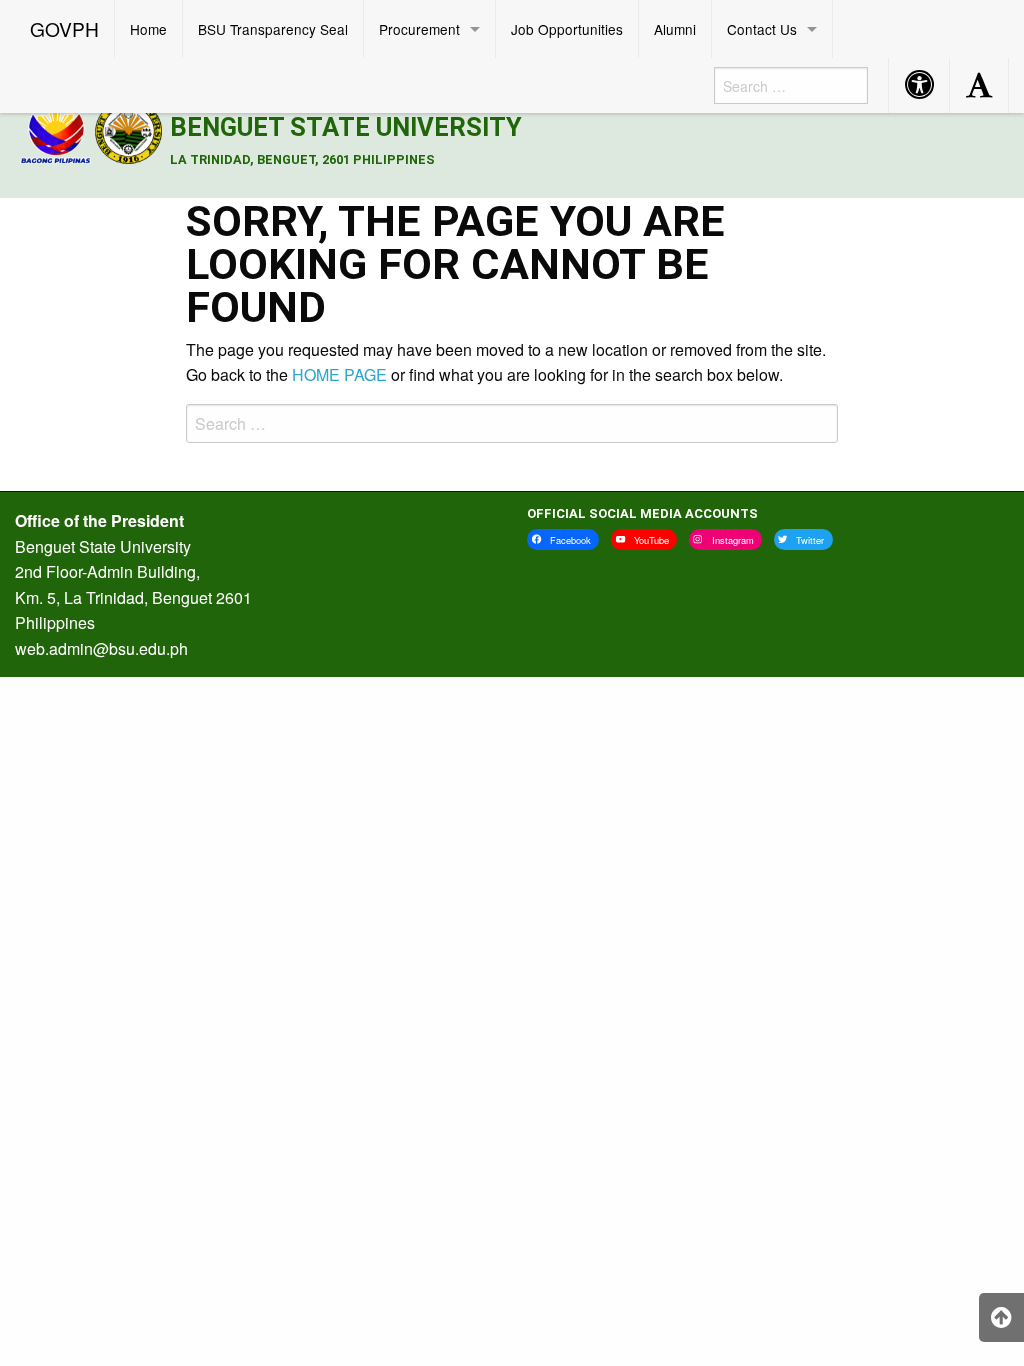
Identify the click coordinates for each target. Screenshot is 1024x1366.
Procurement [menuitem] (419, 29)
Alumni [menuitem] (675, 29)
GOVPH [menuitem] (64, 28)
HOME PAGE (339, 374)
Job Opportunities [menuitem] (567, 29)
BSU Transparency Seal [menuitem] (273, 29)
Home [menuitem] (148, 29)
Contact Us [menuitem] (762, 29)
